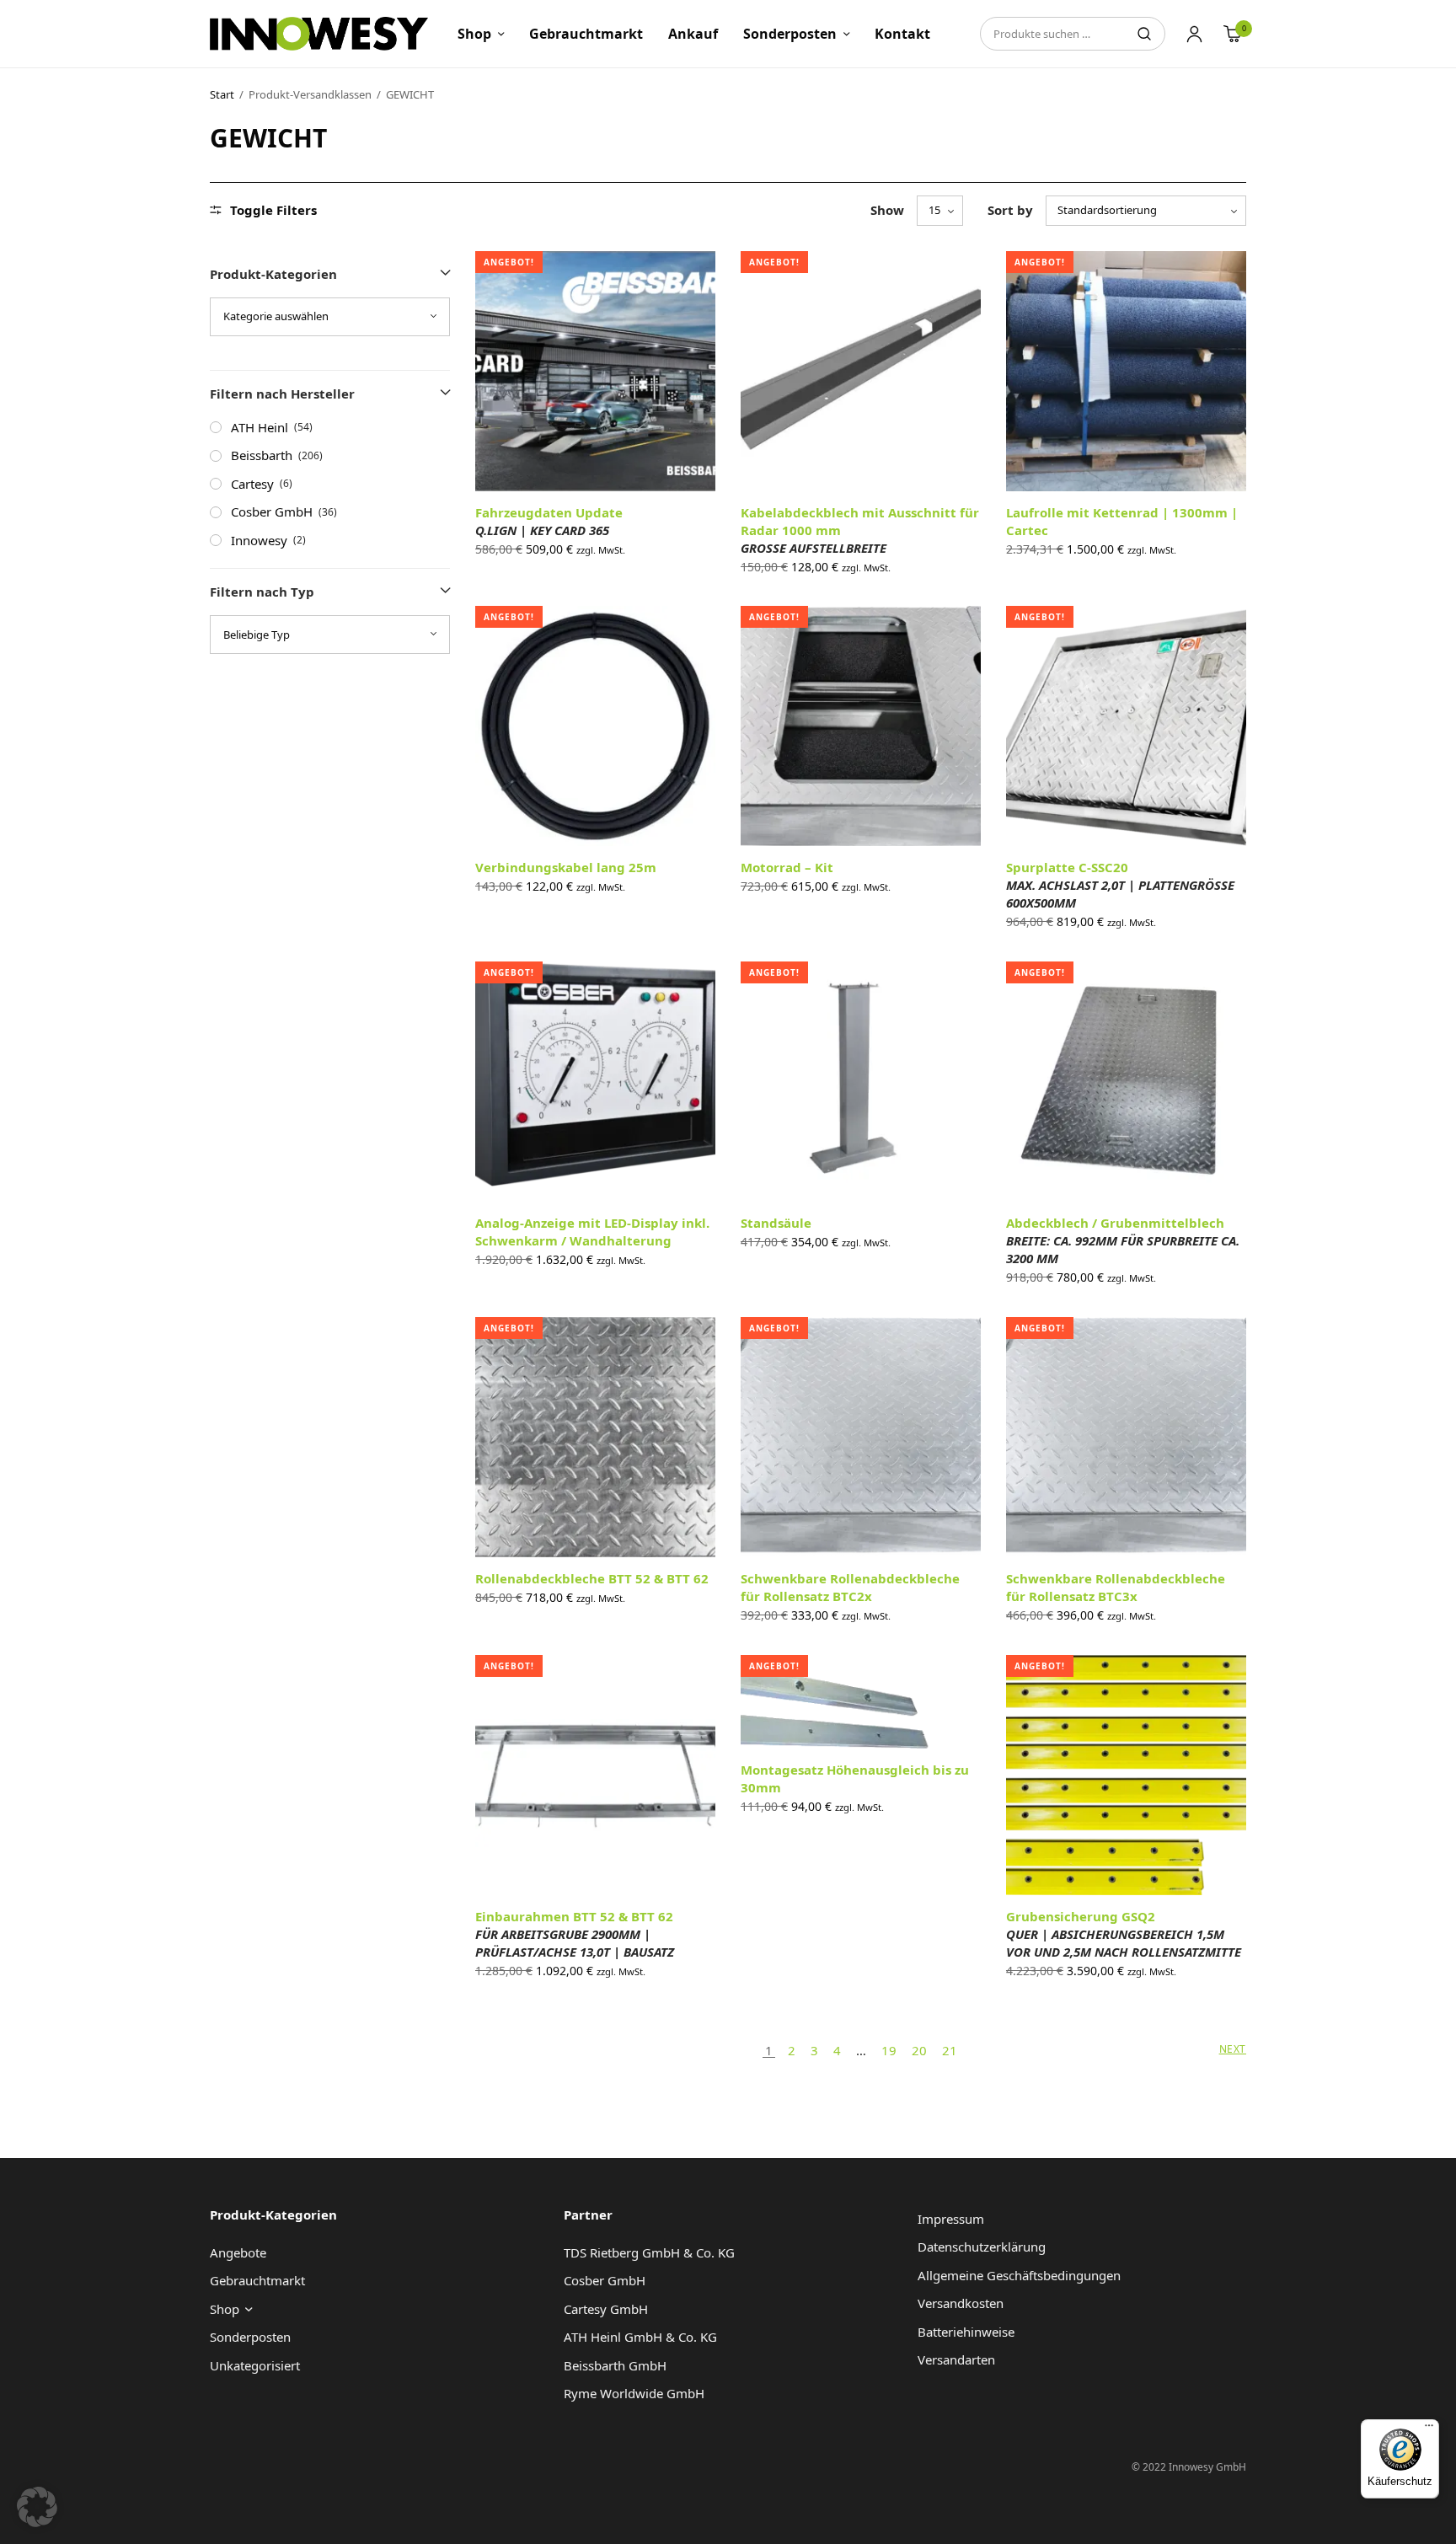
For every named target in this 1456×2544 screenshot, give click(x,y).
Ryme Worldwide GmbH (634, 2393)
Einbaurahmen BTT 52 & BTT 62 (575, 1934)
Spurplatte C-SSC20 (1120, 885)
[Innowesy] (319, 34)
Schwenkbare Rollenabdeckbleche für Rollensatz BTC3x (1116, 1587)
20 (919, 2051)
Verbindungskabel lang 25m (566, 867)
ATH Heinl (260, 427)
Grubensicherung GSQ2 (1124, 1934)
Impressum (951, 2219)
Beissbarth (262, 455)
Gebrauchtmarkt (586, 34)
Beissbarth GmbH (615, 2365)
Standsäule (776, 1223)
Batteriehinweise (966, 2332)
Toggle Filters (273, 210)
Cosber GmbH (272, 511)
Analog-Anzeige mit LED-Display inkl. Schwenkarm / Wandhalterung (592, 1232)
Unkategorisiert (255, 2365)
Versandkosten (961, 2303)
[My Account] (1194, 34)
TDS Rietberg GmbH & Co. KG (649, 2252)
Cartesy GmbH (606, 2309)
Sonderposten (790, 34)
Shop (474, 34)
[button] (37, 2507)
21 (950, 2051)
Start (222, 94)
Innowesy (259, 540)
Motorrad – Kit (787, 867)
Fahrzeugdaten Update (549, 521)
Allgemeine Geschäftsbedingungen (1019, 2275)
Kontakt (902, 34)
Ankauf (693, 34)
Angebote (238, 2252)
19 (889, 2051)
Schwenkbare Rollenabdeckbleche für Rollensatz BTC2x (850, 1587)
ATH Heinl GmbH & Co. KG (640, 2337)
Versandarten (956, 2359)
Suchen (1144, 34)
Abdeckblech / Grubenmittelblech (1123, 1240)
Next (1233, 2049)
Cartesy (252, 484)
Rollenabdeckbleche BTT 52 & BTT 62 (592, 1578)
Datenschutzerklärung (982, 2247)
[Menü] (1429, 2429)
